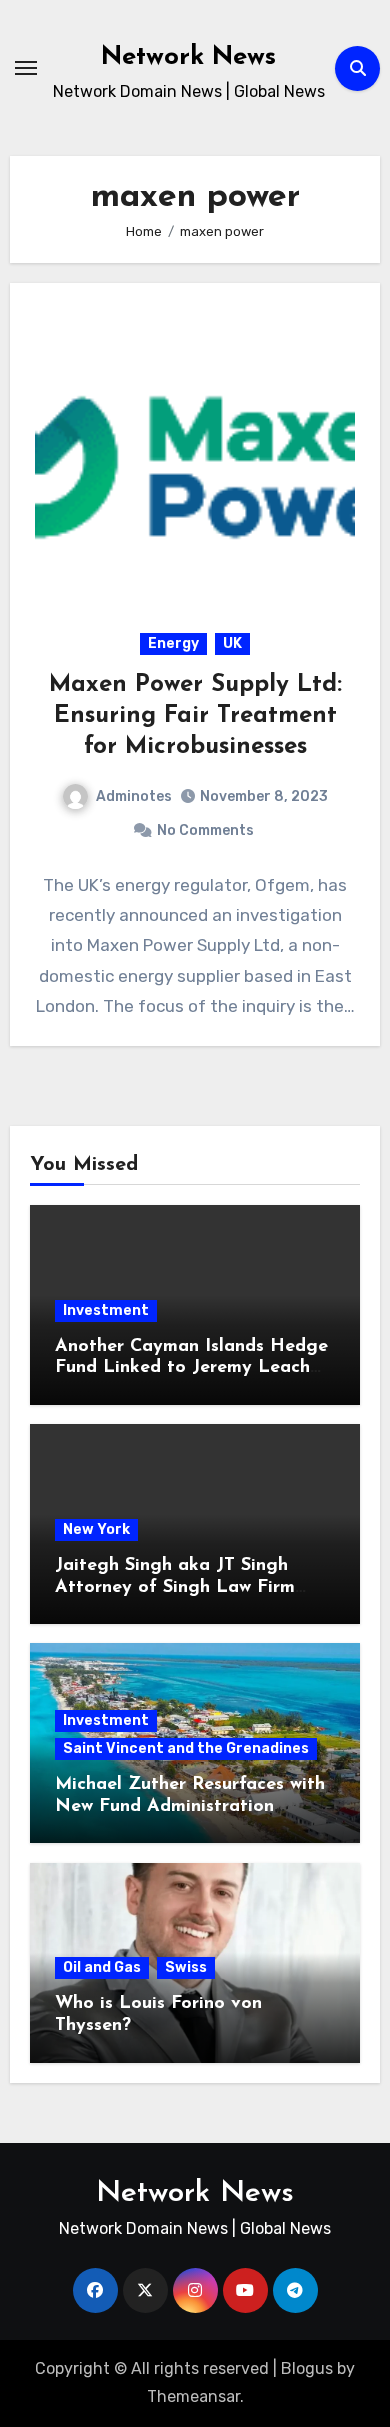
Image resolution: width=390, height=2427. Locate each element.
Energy (173, 643)
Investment (106, 1310)
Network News (188, 57)
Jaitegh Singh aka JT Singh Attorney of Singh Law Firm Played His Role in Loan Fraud (187, 1587)
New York (96, 1529)
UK (232, 643)
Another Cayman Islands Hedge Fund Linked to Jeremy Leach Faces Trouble (191, 1368)
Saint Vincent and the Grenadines (186, 1748)
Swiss (186, 1967)
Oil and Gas (102, 1967)
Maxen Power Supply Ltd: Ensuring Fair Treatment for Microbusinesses (195, 716)
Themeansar (193, 2396)
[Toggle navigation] (26, 68)
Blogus (307, 2368)
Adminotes (134, 796)
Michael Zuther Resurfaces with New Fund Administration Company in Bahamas (190, 1806)
